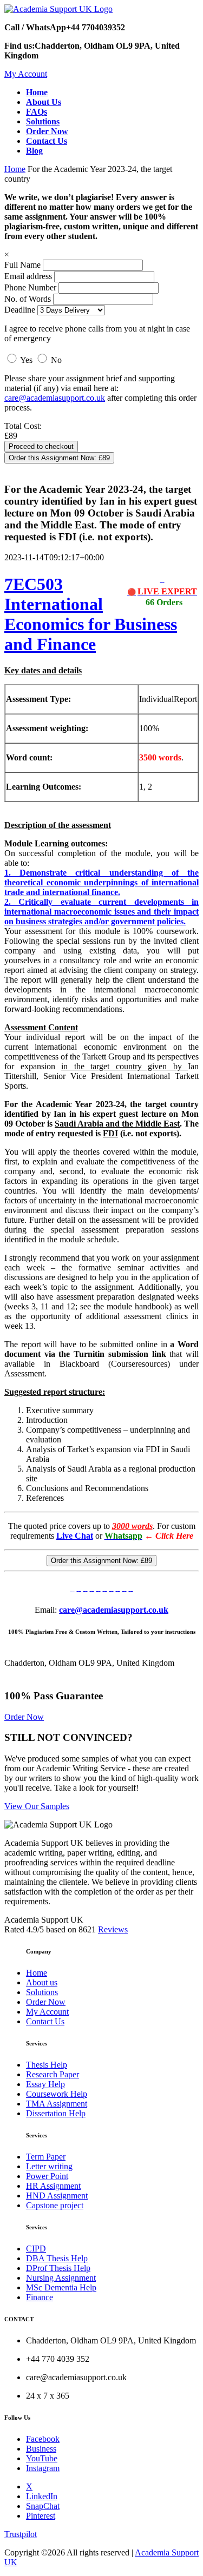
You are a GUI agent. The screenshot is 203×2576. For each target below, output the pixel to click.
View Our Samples (37, 1806)
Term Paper (46, 2157)
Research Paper (53, 2074)
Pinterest (41, 2516)
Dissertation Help (56, 2113)
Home (15, 169)
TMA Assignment (57, 2104)
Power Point (47, 2176)
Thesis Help (47, 2065)
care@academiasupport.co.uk (55, 398)
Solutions (42, 1992)
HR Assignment (53, 2186)
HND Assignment (57, 2196)
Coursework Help (57, 2094)
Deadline (20, 310)
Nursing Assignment (61, 2278)
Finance (40, 2297)
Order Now (24, 1717)
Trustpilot (21, 2534)
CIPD (36, 2249)
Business (41, 2449)
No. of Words (29, 299)
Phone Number (31, 287)
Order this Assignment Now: (59, 458)
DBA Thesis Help (57, 2258)
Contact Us (45, 2021)
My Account (26, 74)
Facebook (43, 2439)
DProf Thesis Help (58, 2268)
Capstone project (55, 2205)
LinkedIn (42, 2496)
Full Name (22, 265)
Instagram (43, 2468)
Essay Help (45, 2084)
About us (42, 1982)
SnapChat (43, 2506)
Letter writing (49, 2166)
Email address (28, 276)
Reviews (113, 1929)
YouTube (42, 2458)
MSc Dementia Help (61, 2287)
